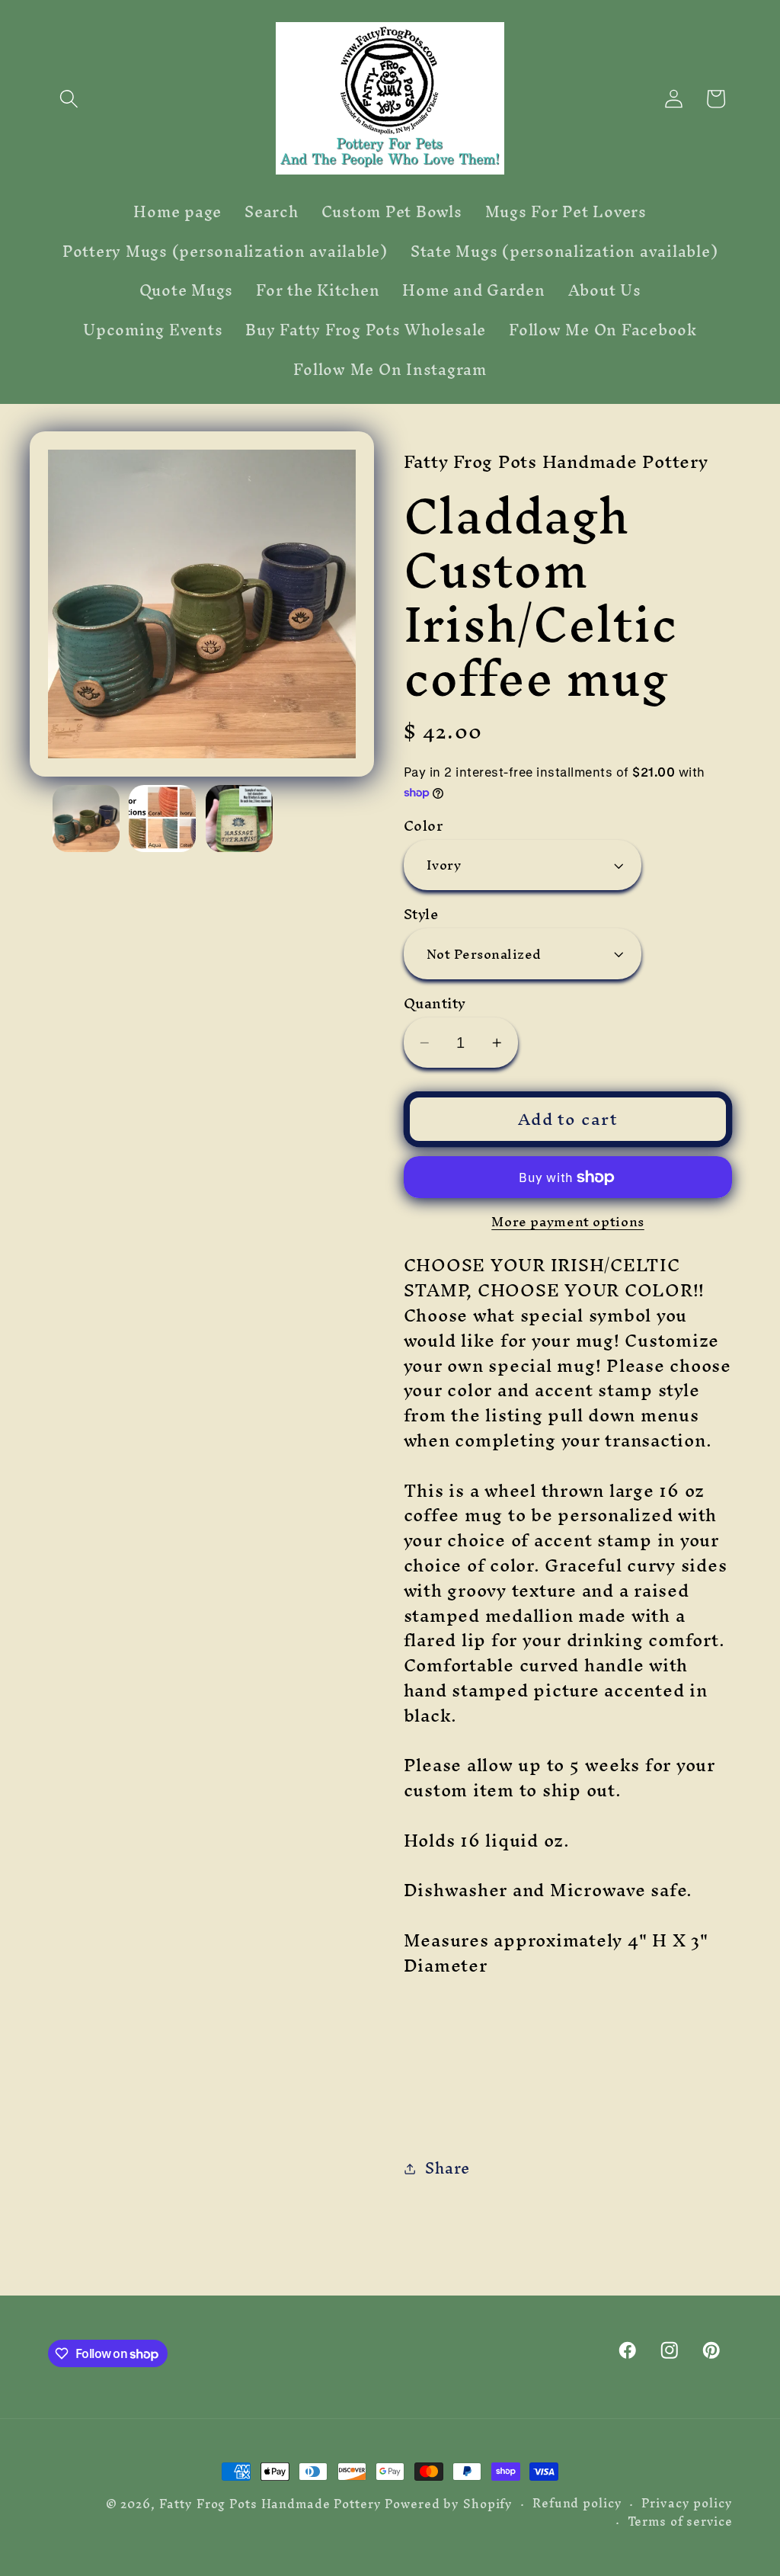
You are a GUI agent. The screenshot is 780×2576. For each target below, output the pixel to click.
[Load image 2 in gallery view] (162, 819)
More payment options (568, 1221)
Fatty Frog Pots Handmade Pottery (270, 2504)
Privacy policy (687, 2503)
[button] (69, 99)
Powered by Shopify (449, 2504)
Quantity (435, 1003)
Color (424, 826)
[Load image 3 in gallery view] (239, 819)
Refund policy (577, 2503)
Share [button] (448, 2168)
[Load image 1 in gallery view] (86, 819)
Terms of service (680, 2522)
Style (421, 914)
